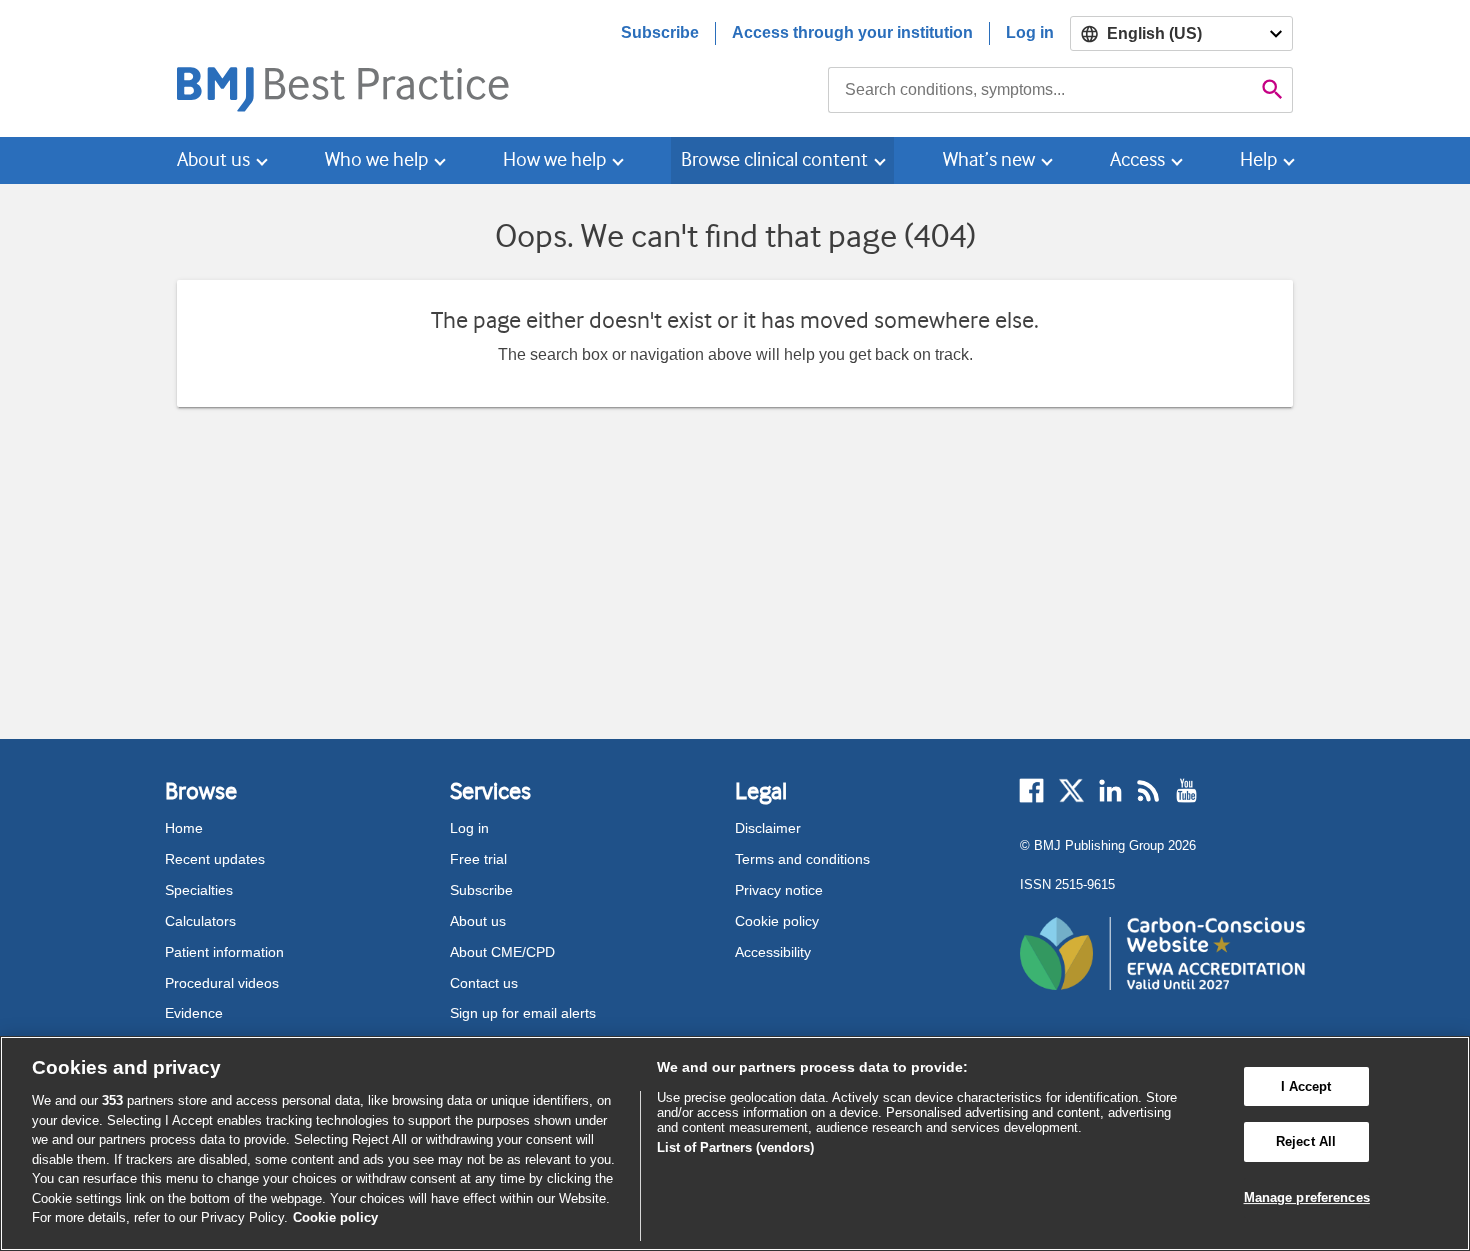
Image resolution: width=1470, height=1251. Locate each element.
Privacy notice (779, 890)
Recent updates (215, 859)
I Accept (1306, 1086)
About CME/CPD (502, 952)
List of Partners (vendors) (735, 1147)
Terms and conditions (802, 859)
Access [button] (1137, 159)
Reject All (1306, 1141)
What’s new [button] (989, 159)
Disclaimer (768, 828)
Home (184, 828)
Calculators (200, 921)
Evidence (194, 1013)
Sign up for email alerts (523, 1013)
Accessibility (773, 952)
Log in (1030, 32)
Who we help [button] (376, 159)
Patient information (224, 952)
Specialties (199, 890)
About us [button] (213, 159)
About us (478, 921)
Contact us (484, 983)
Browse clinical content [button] (774, 159)
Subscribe (660, 32)
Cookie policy (777, 921)
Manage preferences (1307, 1197)
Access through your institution (852, 32)
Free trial (478, 859)
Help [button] (1258, 159)
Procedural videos (222, 983)
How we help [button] (554, 159)
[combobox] (1040, 90)
